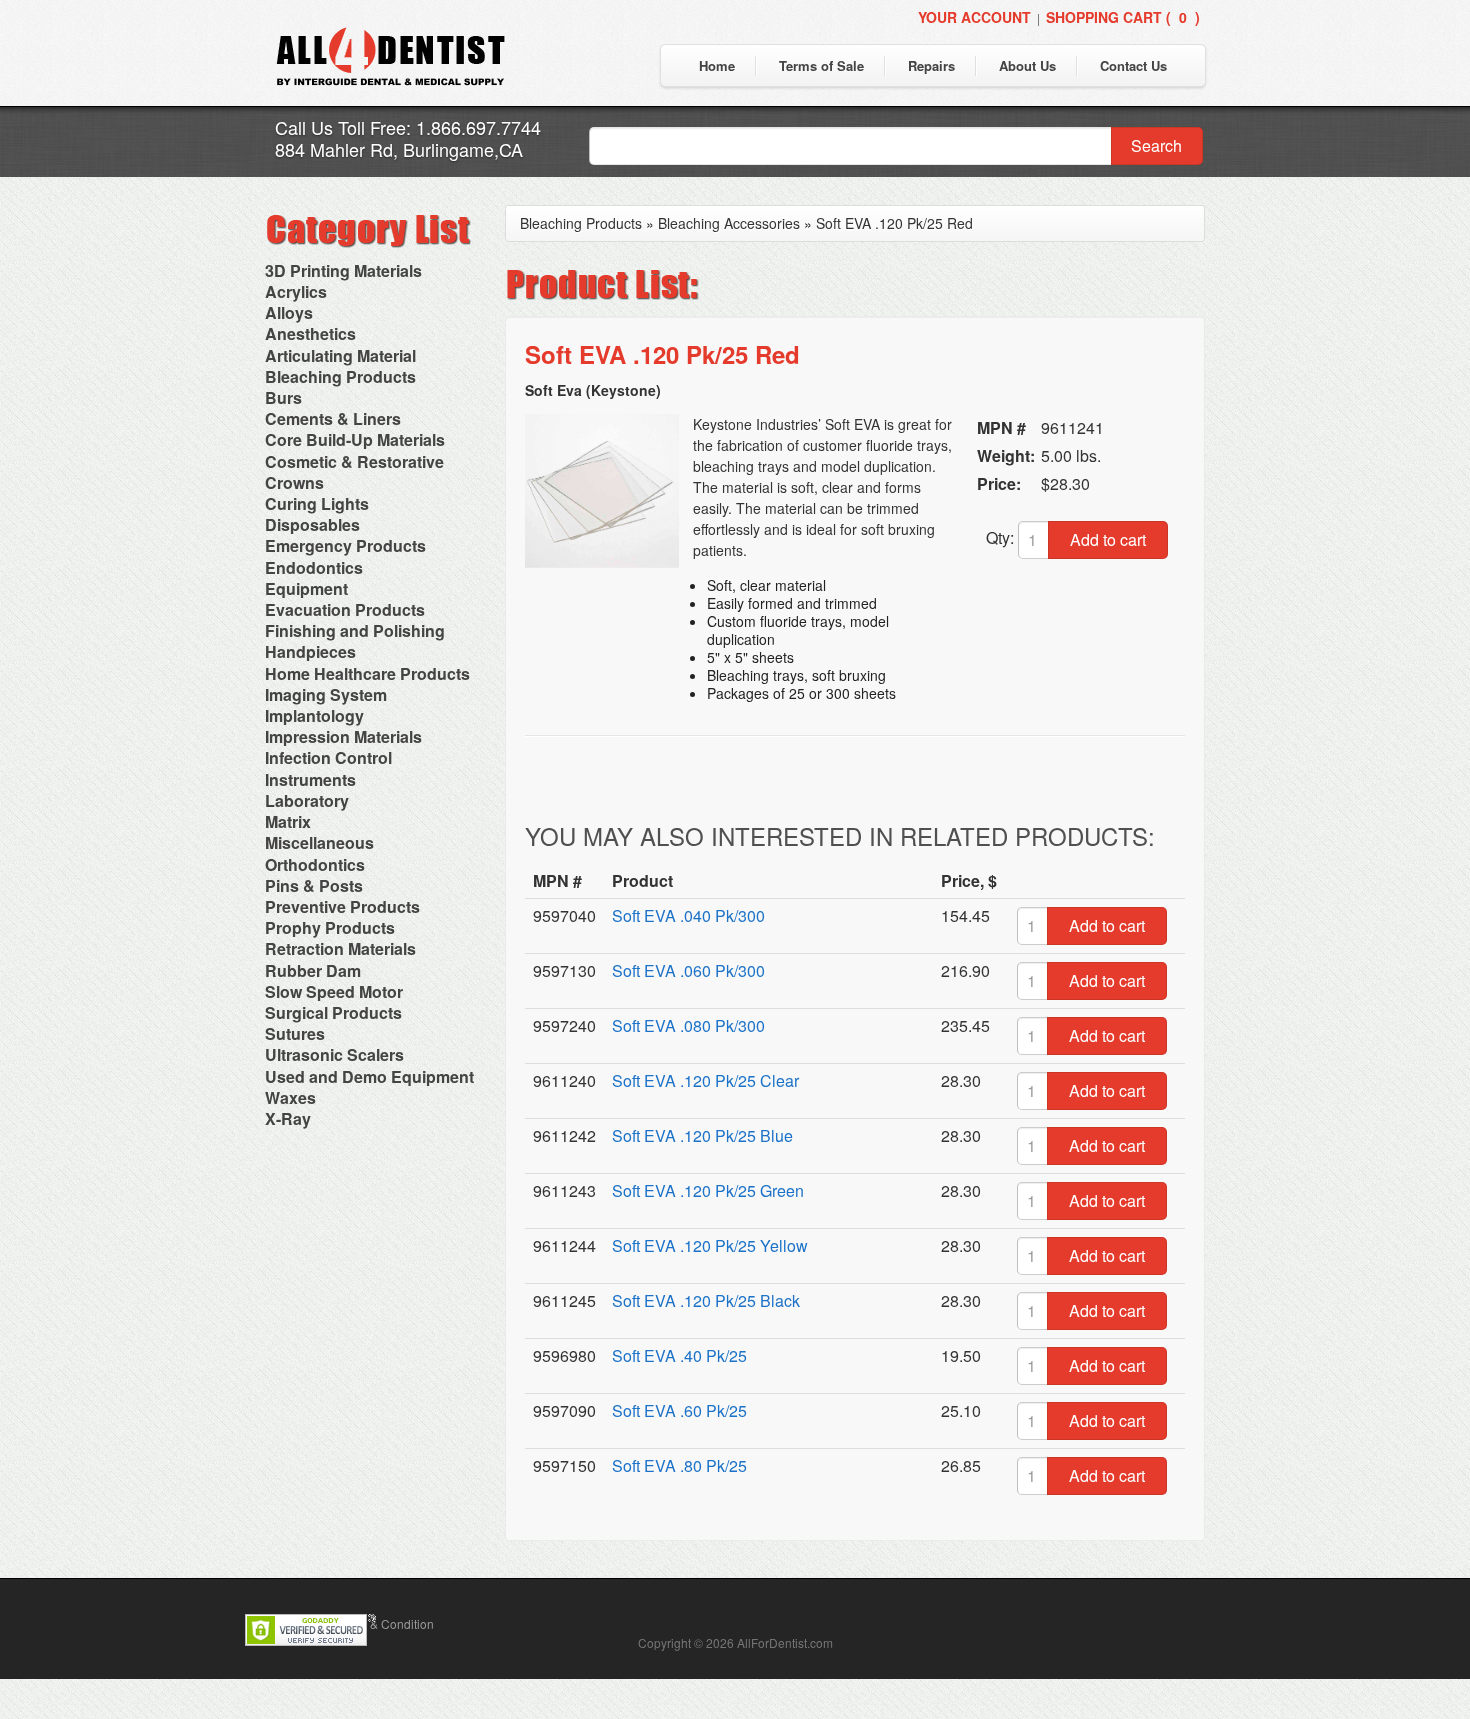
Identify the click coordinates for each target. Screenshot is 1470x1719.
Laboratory (307, 800)
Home (717, 65)
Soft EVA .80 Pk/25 (679, 1465)
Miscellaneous (319, 842)
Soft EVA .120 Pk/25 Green (708, 1190)
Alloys (289, 312)
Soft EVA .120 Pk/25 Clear (705, 1080)
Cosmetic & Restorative (354, 461)
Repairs (931, 65)
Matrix (288, 821)
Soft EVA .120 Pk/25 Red (894, 223)
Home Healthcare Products (367, 673)
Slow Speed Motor (334, 991)
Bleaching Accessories (729, 223)
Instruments (310, 779)
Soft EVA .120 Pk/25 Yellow (710, 1245)
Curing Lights (317, 503)
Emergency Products (345, 545)
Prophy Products (330, 927)
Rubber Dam (313, 970)
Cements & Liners (333, 418)
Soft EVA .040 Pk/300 (688, 915)
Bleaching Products (340, 376)
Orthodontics (315, 864)
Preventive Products (342, 906)
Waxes (290, 1097)
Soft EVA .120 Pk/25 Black (706, 1300)
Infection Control (328, 757)
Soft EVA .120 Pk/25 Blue (702, 1135)
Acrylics (296, 291)
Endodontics (314, 567)
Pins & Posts (314, 885)
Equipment (306, 588)
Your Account (974, 17)
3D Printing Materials (343, 270)
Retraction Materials (340, 948)
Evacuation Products (345, 609)
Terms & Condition (384, 1623)
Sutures (295, 1033)
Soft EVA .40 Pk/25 (679, 1355)
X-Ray (288, 1118)
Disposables (312, 524)
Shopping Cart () (1123, 17)
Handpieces (310, 651)
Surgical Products (333, 1012)
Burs (283, 397)
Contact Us (1133, 65)
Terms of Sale (821, 65)
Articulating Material (340, 355)
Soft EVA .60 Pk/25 (679, 1410)
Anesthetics (310, 333)
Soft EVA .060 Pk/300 (688, 970)
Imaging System (326, 694)
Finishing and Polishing (355, 630)
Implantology (314, 715)
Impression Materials (343, 736)
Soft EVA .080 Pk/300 (688, 1025)
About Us (1027, 65)
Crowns (294, 482)
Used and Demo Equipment (369, 1076)
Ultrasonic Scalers (334, 1054)
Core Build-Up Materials (355, 439)
